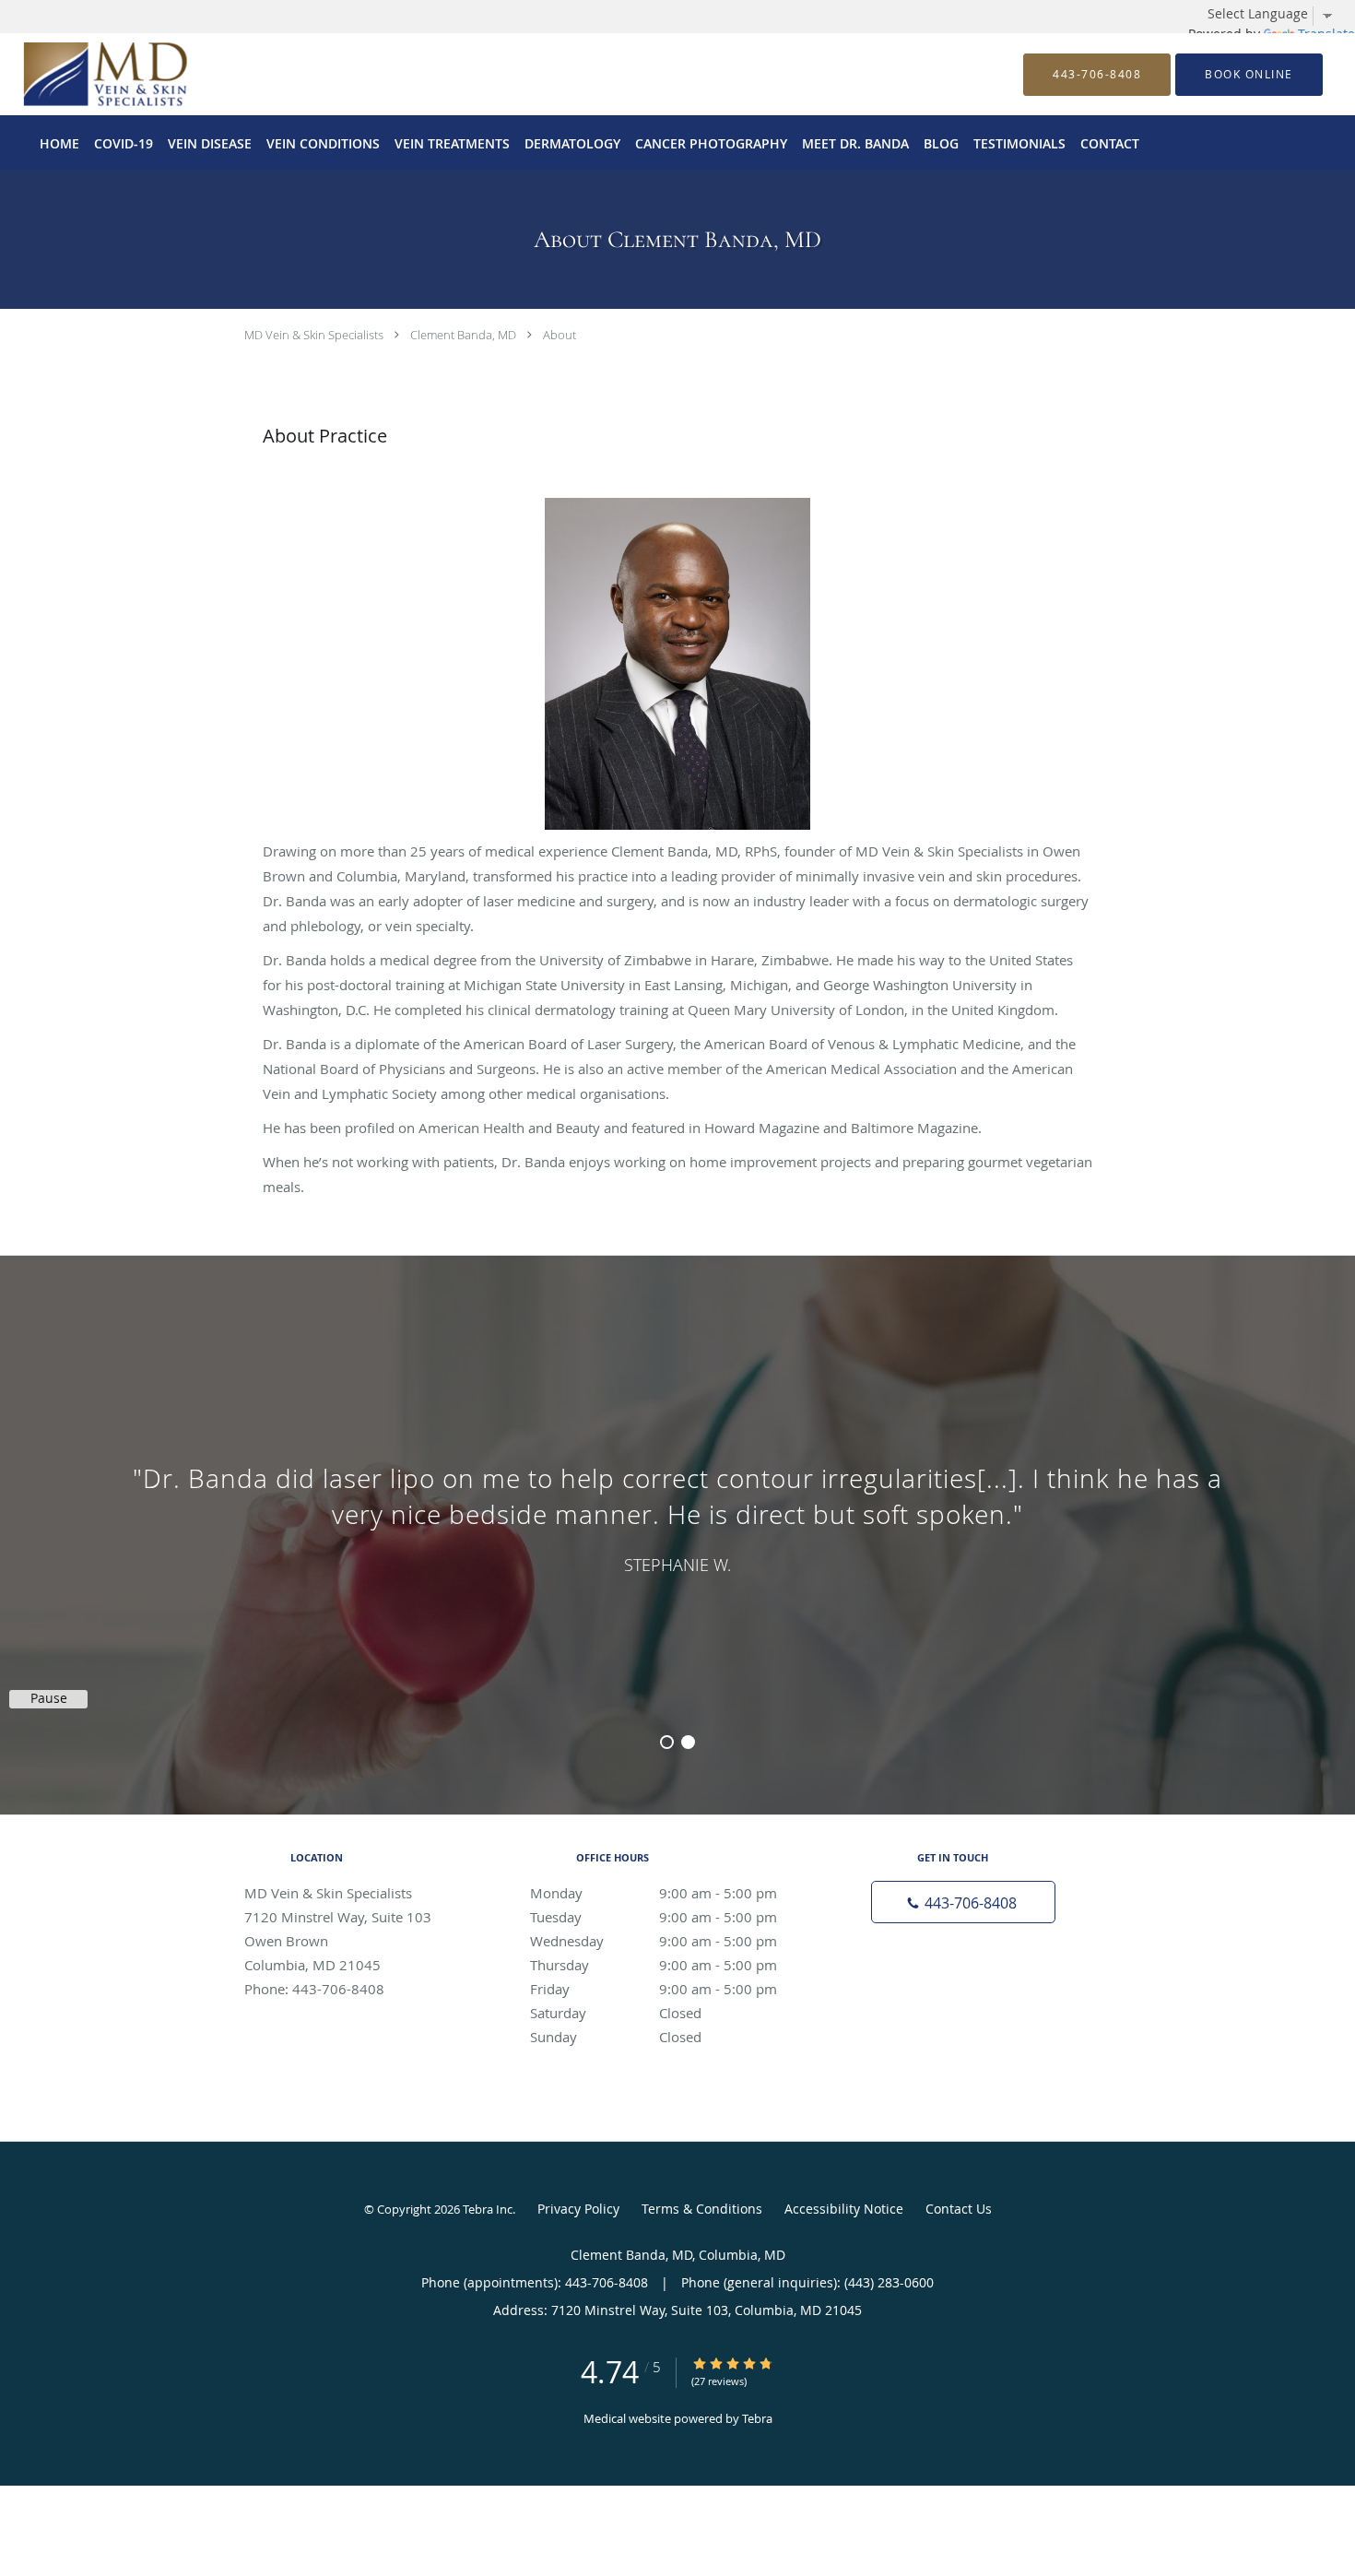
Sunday (616, 2037)
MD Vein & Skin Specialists (314, 335)
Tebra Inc (488, 2209)
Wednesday (654, 1941)
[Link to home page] (77, 74)
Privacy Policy (578, 2209)
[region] (677, 1517)
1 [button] (667, 1742)
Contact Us (959, 2209)
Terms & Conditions (702, 2209)
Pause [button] (49, 1698)
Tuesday (654, 1917)
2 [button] (688, 1742)
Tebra (757, 2418)
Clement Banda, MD (463, 335)
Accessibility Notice (844, 2209)
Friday (654, 1989)
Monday (654, 1893)
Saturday (616, 2013)
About (560, 335)
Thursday (654, 1965)
